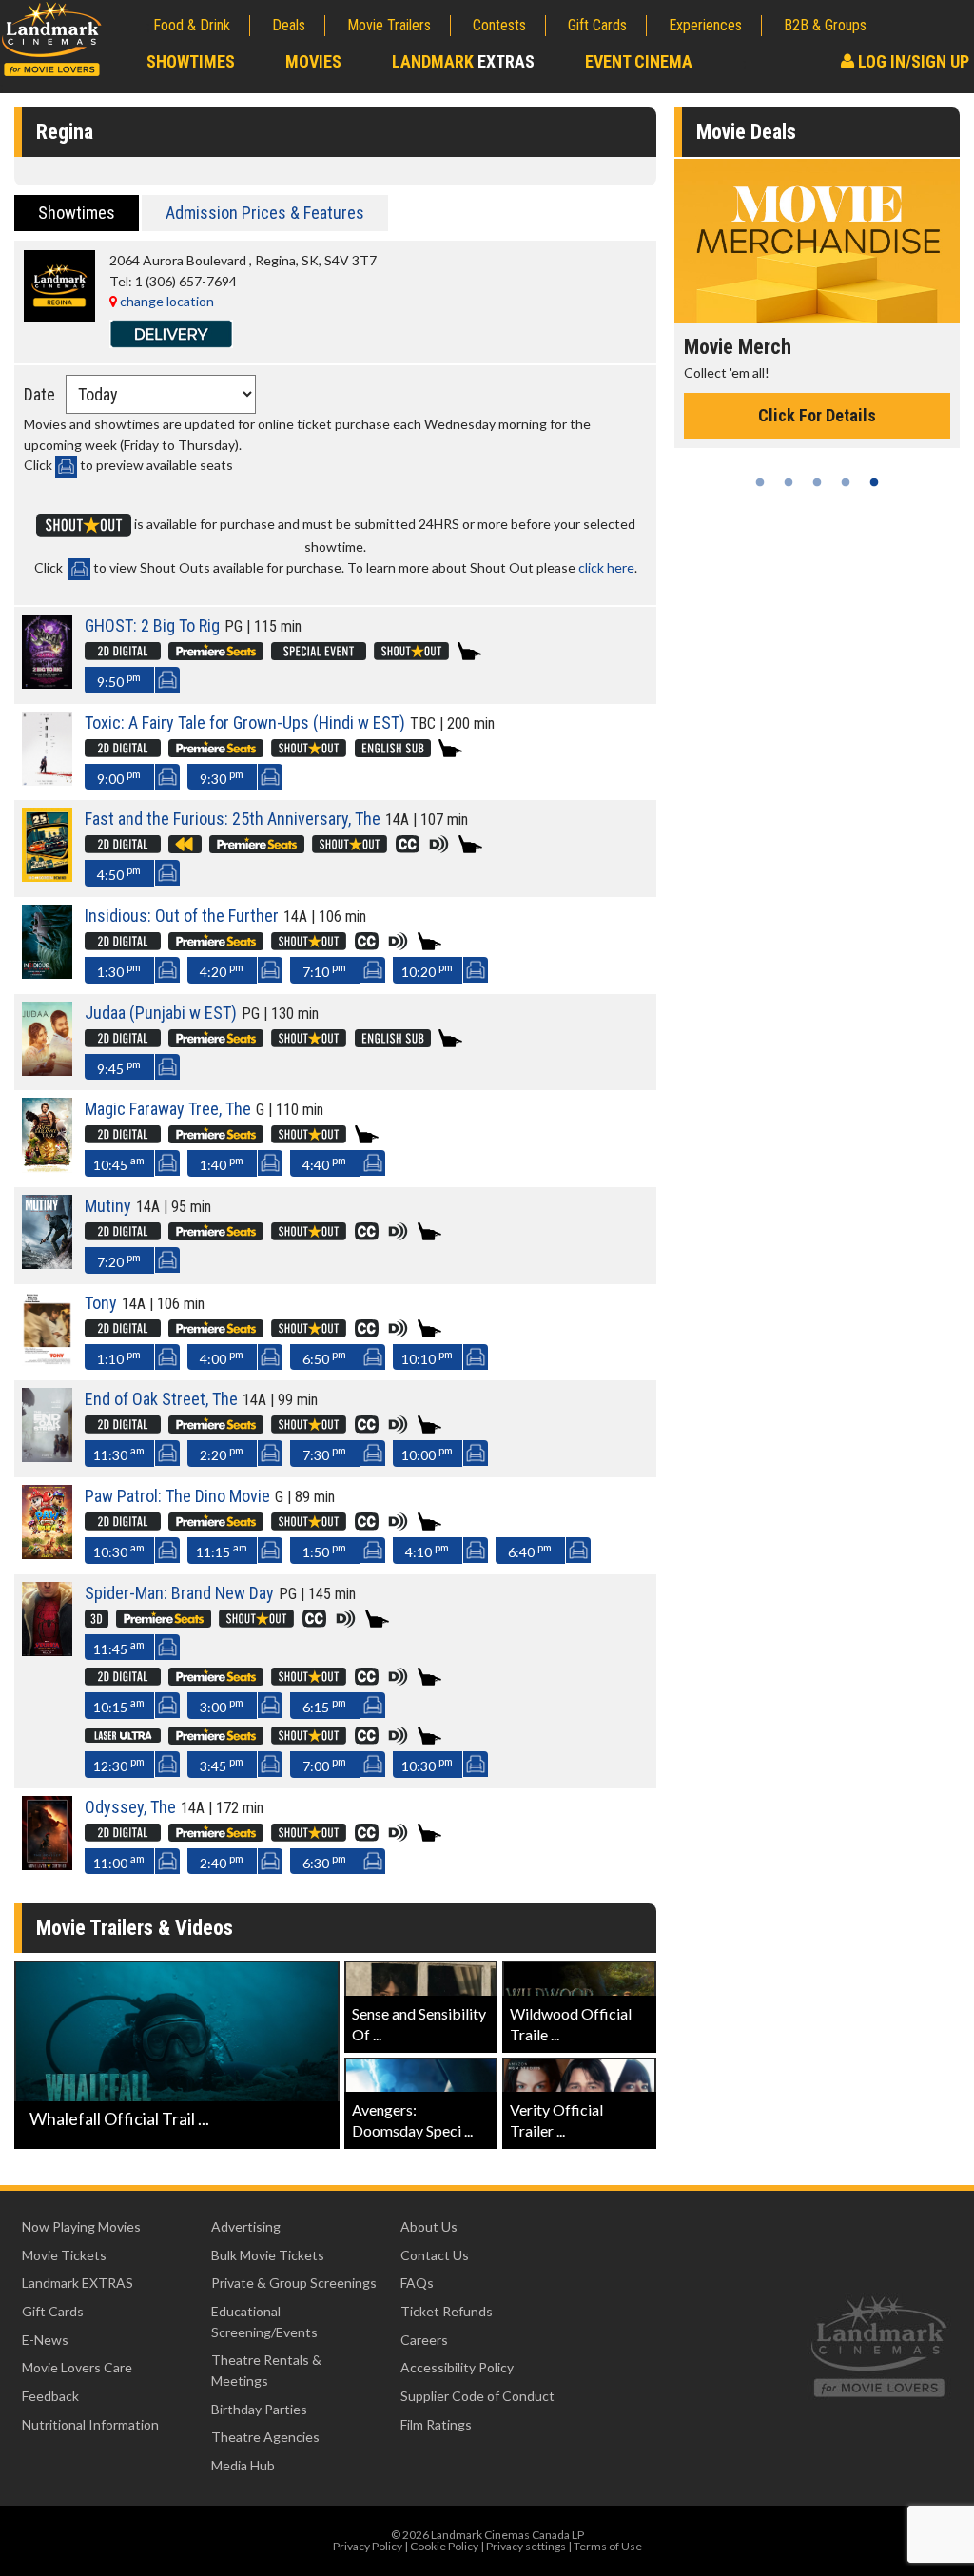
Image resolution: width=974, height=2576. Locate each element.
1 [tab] (760, 482)
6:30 (324, 1861)
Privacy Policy (368, 2546)
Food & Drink (192, 25)
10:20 (427, 970)
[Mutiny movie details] (47, 1264)
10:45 (119, 1163)
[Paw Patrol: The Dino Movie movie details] (47, 1554)
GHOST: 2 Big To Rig (152, 625)
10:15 (119, 1705)
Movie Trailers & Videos (135, 1928)
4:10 (427, 1550)
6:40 (530, 1550)
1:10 (119, 1357)
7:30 (324, 1453)
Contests (499, 25)
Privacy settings (526, 2546)
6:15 (324, 1705)
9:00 (119, 777)
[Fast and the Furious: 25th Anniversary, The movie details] (47, 877)
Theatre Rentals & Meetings (266, 2370)
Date (39, 394)
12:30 (119, 1764)
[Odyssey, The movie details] (47, 1865)
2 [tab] (789, 482)
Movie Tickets (64, 2255)
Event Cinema (639, 61)
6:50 (324, 1357)
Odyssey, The (130, 1807)
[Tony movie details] (47, 1361)
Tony (101, 1303)
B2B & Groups (825, 25)
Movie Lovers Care (77, 2367)
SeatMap (167, 680)
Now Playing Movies (81, 2226)
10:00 (427, 1453)
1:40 (222, 1163)
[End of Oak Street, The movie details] (47, 1457)
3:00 (222, 1705)
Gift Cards (597, 25)
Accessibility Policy (457, 2367)
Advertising (246, 2226)
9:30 (222, 777)
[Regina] (59, 316)
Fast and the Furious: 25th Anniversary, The (233, 819)
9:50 (119, 680)
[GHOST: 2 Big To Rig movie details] (47, 683)
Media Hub (243, 2465)
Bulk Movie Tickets (268, 2255)
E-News (45, 2340)
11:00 (119, 1861)
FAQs (417, 2283)
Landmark (463, 61)
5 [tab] (874, 482)
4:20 (222, 970)
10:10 (427, 1357)
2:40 (222, 1861)
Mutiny (108, 1206)
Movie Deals (746, 132)
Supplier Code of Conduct (477, 2396)
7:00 (324, 1764)
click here (606, 567)
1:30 (119, 970)
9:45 (119, 1067)
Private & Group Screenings (294, 2283)
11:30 (119, 1453)
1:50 (324, 1550)
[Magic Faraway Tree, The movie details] (47, 1168)
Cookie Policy (444, 2546)
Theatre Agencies (265, 2437)
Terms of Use (608, 2546)
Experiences (705, 25)
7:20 (119, 1260)
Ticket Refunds (447, 2311)
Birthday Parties (259, 2409)
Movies (313, 61)
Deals (289, 25)
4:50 (119, 873)
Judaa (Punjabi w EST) (161, 1013)
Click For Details (817, 415)
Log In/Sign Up (912, 61)
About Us (429, 2226)
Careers (424, 2340)
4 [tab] (846, 482)
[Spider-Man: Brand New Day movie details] (47, 1651)
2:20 (222, 1453)
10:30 (119, 1550)
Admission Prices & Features (265, 213)
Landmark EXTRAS (78, 2283)
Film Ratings (436, 2424)
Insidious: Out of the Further (182, 916)
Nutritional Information (90, 2424)
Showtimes (191, 61)
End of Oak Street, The (161, 1399)
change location (166, 301)
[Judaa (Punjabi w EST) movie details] (47, 1071)
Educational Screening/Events (264, 2322)
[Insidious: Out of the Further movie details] (47, 974)
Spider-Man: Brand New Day (179, 1593)
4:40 (324, 1163)
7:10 (324, 970)
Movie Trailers (389, 25)
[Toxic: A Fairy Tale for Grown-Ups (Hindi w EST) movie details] (47, 781)
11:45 (119, 1647)
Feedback (50, 2396)
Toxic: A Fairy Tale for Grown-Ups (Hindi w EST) (245, 722)
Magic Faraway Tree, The (168, 1109)
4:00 (222, 1357)
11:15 (222, 1550)
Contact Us (435, 2255)
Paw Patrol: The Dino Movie (177, 1496)
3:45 (222, 1764)
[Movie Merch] (817, 241)
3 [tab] (817, 482)
